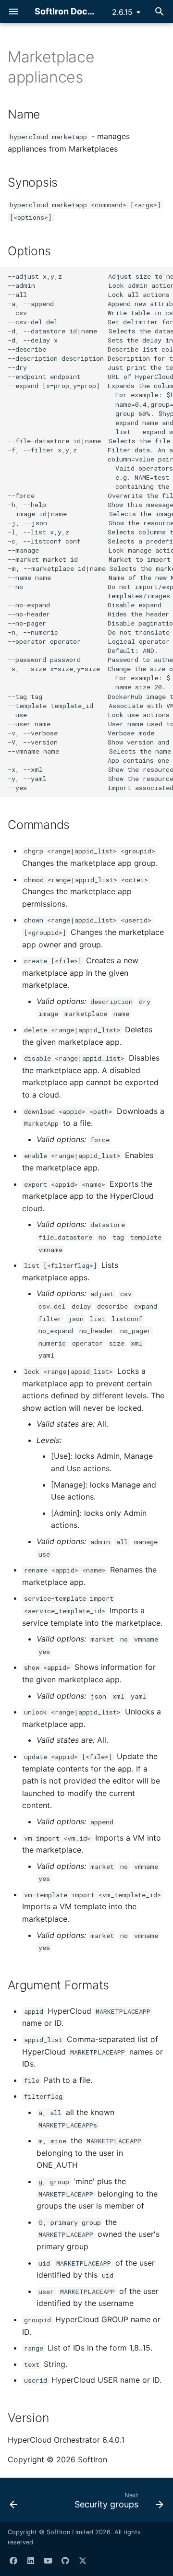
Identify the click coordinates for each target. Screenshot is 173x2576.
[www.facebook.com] (13, 2561)
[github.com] (65, 2561)
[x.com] (83, 2561)
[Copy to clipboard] (163, 277)
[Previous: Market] (14, 2503)
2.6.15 (122, 12)
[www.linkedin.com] (31, 2561)
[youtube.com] (48, 2561)
